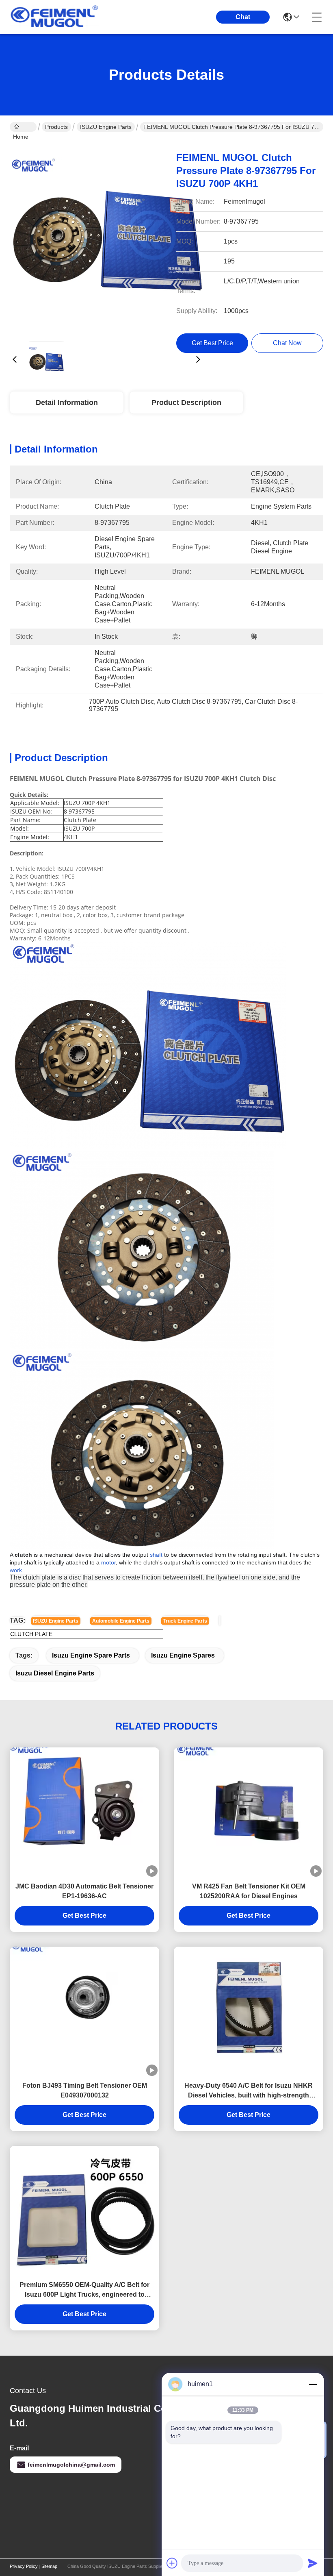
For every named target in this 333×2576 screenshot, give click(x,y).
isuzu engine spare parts (91, 1655)
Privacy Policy (24, 2566)
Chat (243, 17)
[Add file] (172, 2563)
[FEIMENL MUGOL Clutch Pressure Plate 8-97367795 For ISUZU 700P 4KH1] (106, 238)
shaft (156, 1555)
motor (108, 1562)
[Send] (313, 2563)
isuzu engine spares (183, 1655)
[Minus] (313, 2384)
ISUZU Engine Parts (106, 127)
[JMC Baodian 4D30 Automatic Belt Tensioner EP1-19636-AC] (84, 1812)
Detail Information (67, 402)
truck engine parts (185, 1621)
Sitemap (49, 2566)
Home (23, 127)
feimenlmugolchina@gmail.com (71, 2465)
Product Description (186, 402)
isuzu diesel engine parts (55, 1673)
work (16, 1570)
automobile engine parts (121, 1621)
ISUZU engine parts (56, 1621)
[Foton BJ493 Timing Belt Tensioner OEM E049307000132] (84, 2011)
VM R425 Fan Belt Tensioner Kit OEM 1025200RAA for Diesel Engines (249, 1891)
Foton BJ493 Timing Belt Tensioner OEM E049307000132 (85, 2090)
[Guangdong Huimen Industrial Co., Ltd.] (54, 17)
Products (56, 127)
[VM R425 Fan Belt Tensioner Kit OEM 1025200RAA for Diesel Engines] (249, 1812)
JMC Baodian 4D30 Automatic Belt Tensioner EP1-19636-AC (84, 1891)
